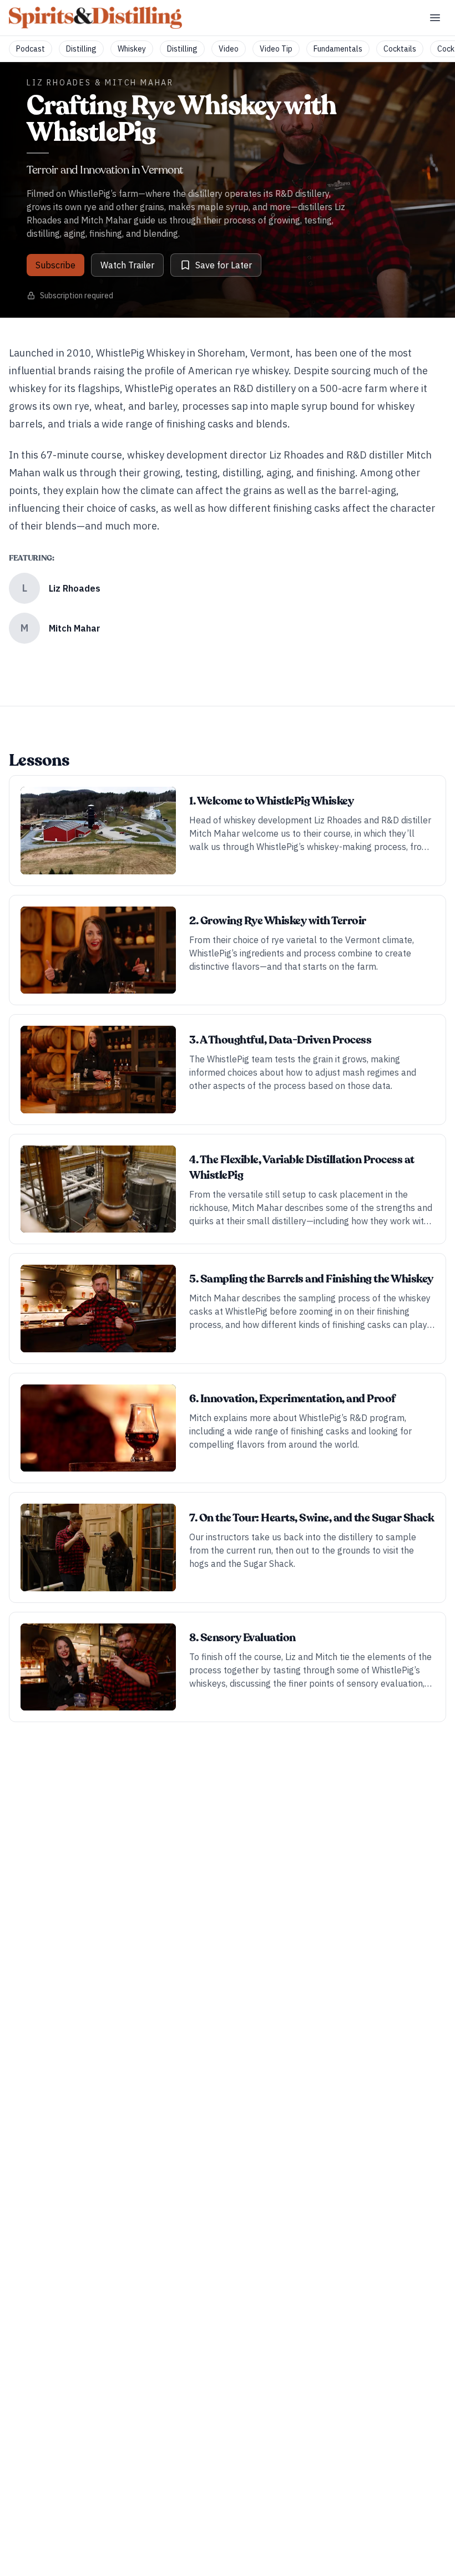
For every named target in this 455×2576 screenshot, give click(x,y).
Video (229, 49)
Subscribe (55, 265)
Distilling (81, 49)
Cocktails (400, 49)
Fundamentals (338, 49)
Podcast (31, 49)
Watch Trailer (127, 265)
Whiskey (132, 49)
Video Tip (276, 49)
